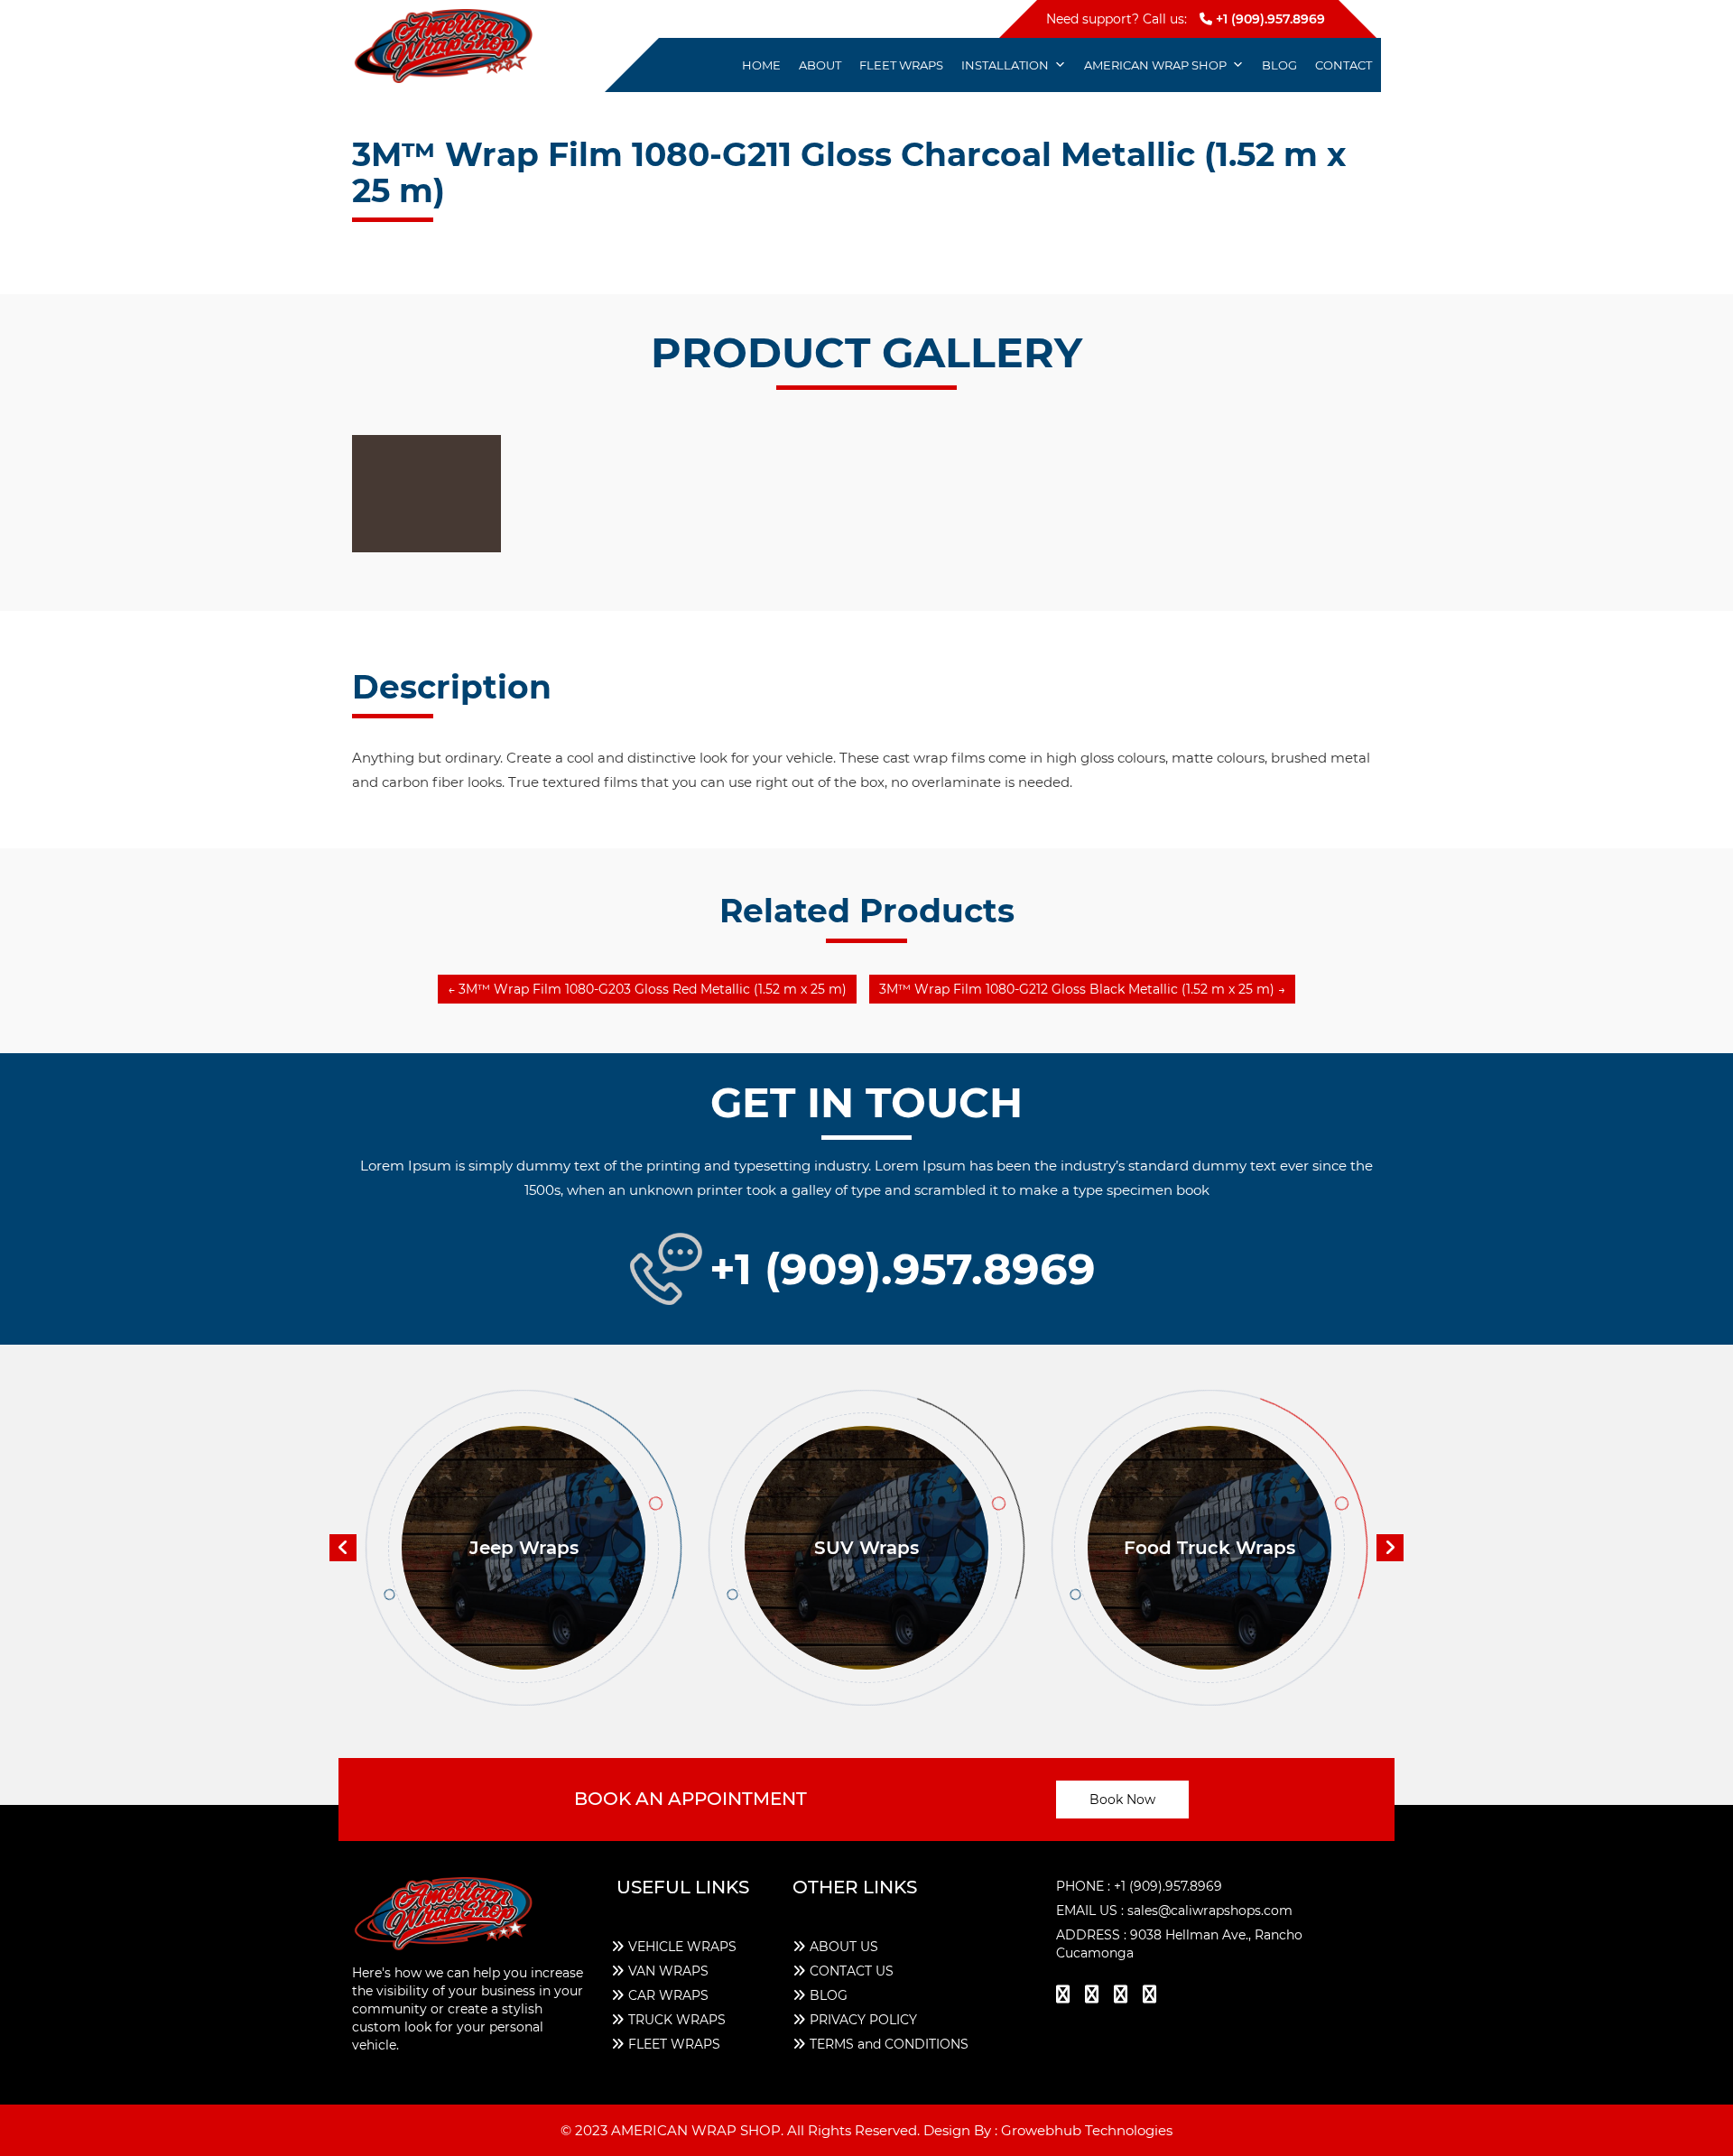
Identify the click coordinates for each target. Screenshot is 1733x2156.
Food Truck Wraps (1209, 1548)
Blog (1279, 65)
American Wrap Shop (1155, 65)
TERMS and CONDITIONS (889, 2044)
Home (761, 65)
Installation (1005, 65)
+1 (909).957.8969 (1269, 19)
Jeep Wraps (524, 1548)
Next (1390, 1548)
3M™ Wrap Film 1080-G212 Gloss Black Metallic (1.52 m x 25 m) (1082, 989)
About (820, 65)
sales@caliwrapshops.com (1210, 1911)
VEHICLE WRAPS (682, 1947)
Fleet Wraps (901, 65)
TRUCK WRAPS (677, 2020)
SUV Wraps (866, 1548)
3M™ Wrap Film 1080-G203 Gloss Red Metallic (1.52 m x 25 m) (647, 989)
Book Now (1122, 1800)
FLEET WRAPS (674, 2044)
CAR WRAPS (668, 1995)
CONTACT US (852, 1971)
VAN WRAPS (668, 1971)
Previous (343, 1548)
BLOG (829, 1995)
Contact (1344, 65)
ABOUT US (844, 1947)
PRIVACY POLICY (863, 2020)
